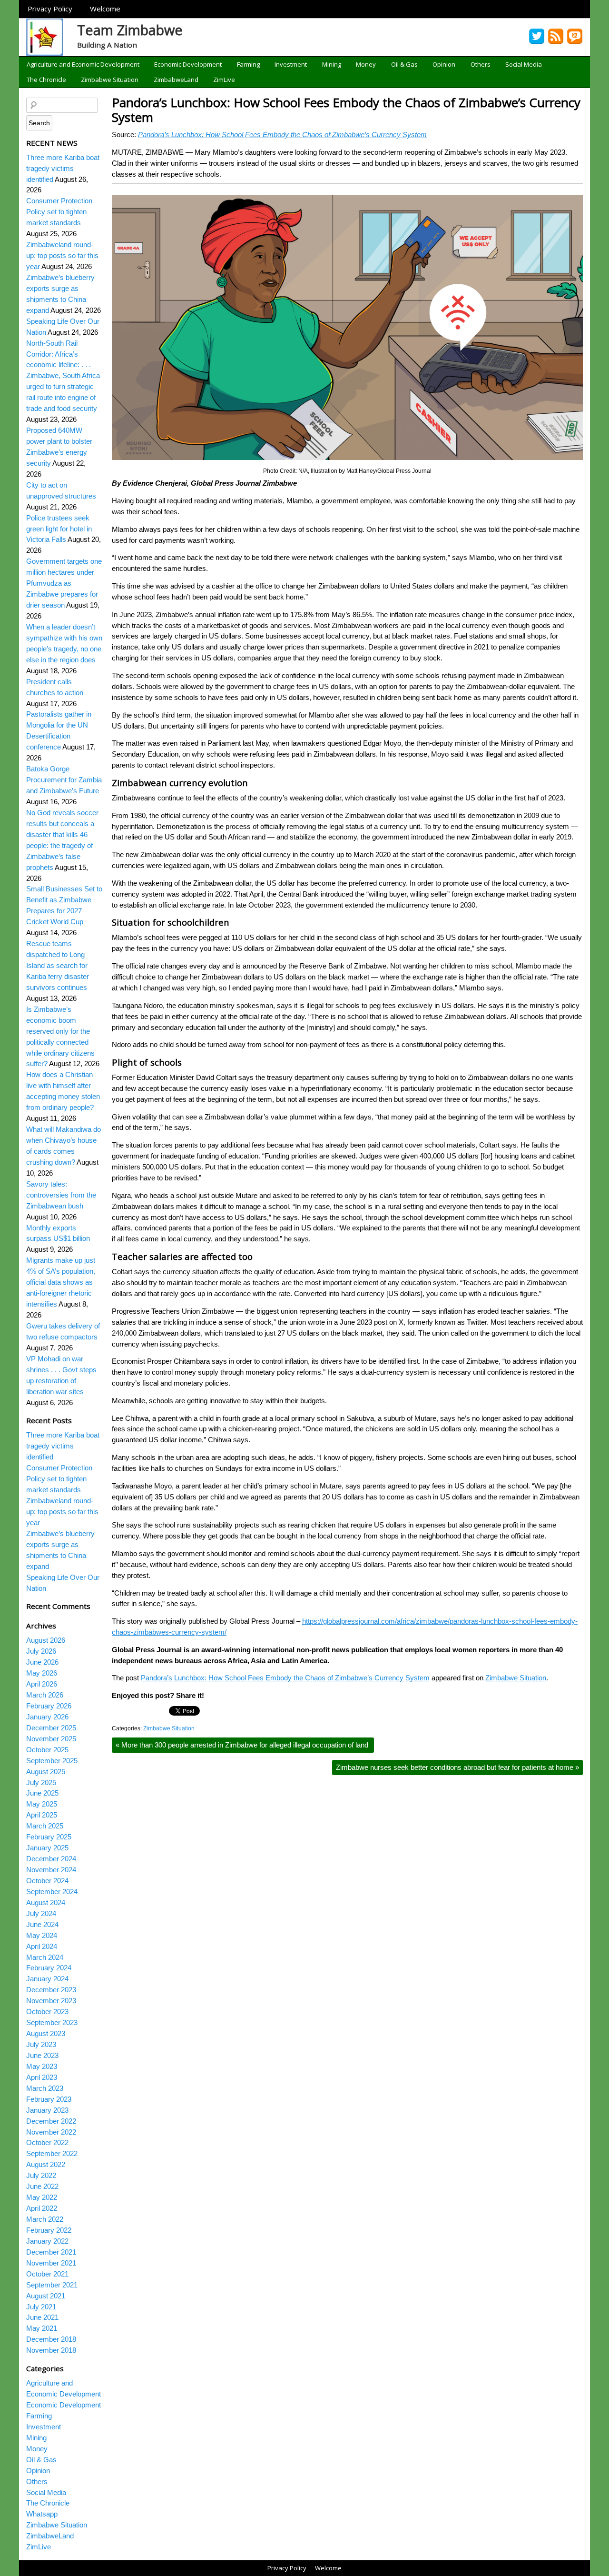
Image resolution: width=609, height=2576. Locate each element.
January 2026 (47, 1717)
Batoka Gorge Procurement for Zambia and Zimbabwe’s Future (64, 780)
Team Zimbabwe (130, 30)
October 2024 (47, 1881)
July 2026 (41, 1651)
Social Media (524, 64)
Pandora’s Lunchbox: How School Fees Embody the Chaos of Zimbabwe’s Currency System (346, 110)
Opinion (444, 64)
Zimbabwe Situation (110, 80)
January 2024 (47, 1979)
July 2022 (41, 2175)
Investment (291, 64)
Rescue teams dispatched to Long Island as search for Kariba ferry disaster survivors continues (58, 965)
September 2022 (52, 2153)
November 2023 (51, 2001)
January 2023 (47, 2110)
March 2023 (45, 2088)
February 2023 (49, 2099)
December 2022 (51, 2121)
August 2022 (46, 2164)
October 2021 (47, 2274)
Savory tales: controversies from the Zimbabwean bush (61, 1195)
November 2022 (51, 2132)
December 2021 (51, 2252)
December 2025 (51, 1728)
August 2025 (46, 1772)
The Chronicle (46, 80)
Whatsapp (42, 2514)
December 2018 (51, 2339)
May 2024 (42, 1935)
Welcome (105, 9)
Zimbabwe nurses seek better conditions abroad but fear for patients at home (457, 1767)
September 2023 (52, 2022)
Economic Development (188, 64)
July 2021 (41, 2307)
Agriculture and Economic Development (83, 64)
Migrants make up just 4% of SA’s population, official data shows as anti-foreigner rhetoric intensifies (61, 1282)
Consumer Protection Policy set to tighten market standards (59, 212)
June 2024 (42, 1924)
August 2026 (46, 1640)
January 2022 (47, 2241)
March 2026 (45, 1695)
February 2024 (49, 1968)
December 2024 (51, 1859)
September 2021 (52, 2285)
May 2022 (42, 2197)
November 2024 (51, 1870)
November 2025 (51, 1739)
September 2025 (52, 1761)
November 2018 (51, 2350)
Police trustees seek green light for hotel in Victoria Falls (59, 529)
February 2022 (49, 2230)
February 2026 (49, 1706)
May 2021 (42, 2328)
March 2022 (45, 2219)
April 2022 (42, 2208)
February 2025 (49, 1837)
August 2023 (46, 2033)
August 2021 (46, 2296)
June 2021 (42, 2317)
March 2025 (45, 1826)
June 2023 (42, 2055)
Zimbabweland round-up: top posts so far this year (62, 255)
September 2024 (52, 1892)
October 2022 (47, 2142)
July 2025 (41, 1782)
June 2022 (42, 2186)
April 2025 (42, 1815)
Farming (248, 64)
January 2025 (47, 1848)
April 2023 (42, 2077)
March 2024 (45, 1957)
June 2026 (42, 1662)
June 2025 (42, 1793)
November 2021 (51, 2263)
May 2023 (42, 2066)
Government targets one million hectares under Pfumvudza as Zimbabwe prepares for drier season (64, 583)
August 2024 (46, 1902)
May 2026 (42, 1673)
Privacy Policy (50, 9)
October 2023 (47, 2012)
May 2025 (42, 1804)
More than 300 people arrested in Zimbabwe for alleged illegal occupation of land (243, 1745)
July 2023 (41, 2044)
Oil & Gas (404, 64)
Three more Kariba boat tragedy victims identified (63, 168)
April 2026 (42, 1684)
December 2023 (51, 1990)
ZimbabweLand (176, 80)
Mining (332, 64)
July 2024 (41, 1913)
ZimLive (224, 80)
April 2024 (42, 1946)
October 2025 (47, 1750)
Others (481, 64)
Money (366, 64)
